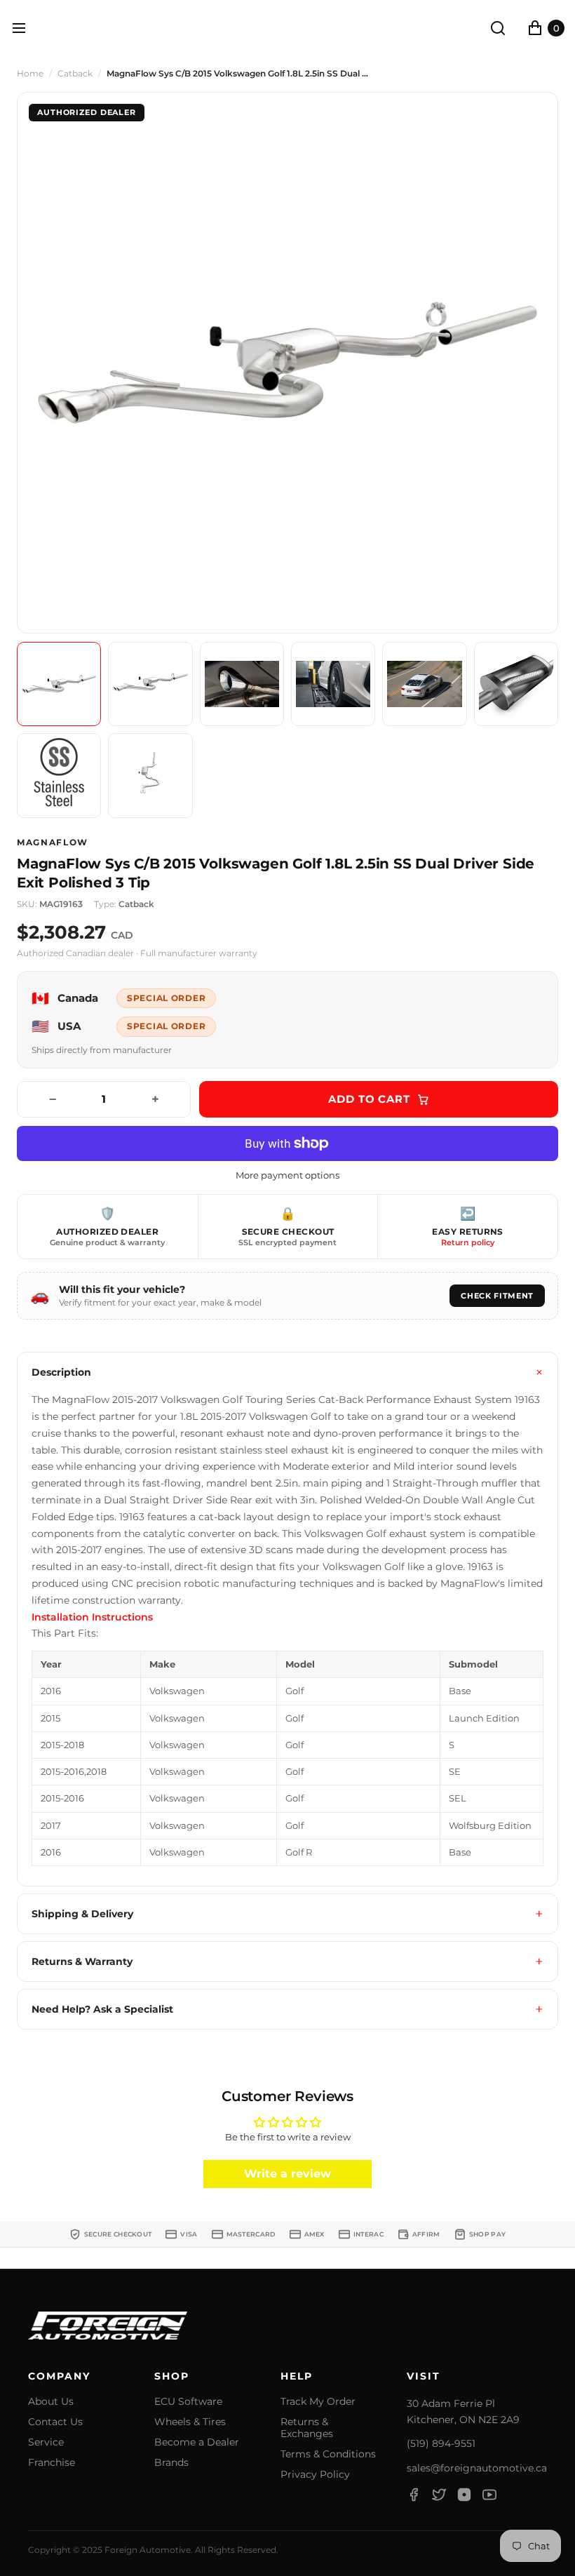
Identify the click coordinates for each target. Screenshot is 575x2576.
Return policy (468, 1242)
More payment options (287, 1175)
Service (46, 2442)
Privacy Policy (315, 2475)
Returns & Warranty (82, 1961)
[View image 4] (333, 684)
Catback (75, 74)
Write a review (287, 2174)
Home (30, 74)
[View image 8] (150, 775)
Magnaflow (53, 843)
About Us (51, 2402)
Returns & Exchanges (307, 2428)
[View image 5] (424, 684)
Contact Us (55, 2422)
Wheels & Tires (190, 2422)
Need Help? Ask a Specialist (102, 2009)
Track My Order (318, 2402)
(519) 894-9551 (441, 2443)
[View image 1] (59, 684)
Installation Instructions (92, 1617)
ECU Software (188, 2402)
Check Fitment (497, 1296)
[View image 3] (242, 684)
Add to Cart (369, 1099)
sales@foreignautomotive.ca (477, 2468)
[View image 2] (150, 684)
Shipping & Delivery (82, 1914)
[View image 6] (516, 684)
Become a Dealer (197, 2442)
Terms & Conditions (328, 2454)
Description (61, 1372)
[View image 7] (59, 775)
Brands (171, 2463)
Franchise (52, 2463)
